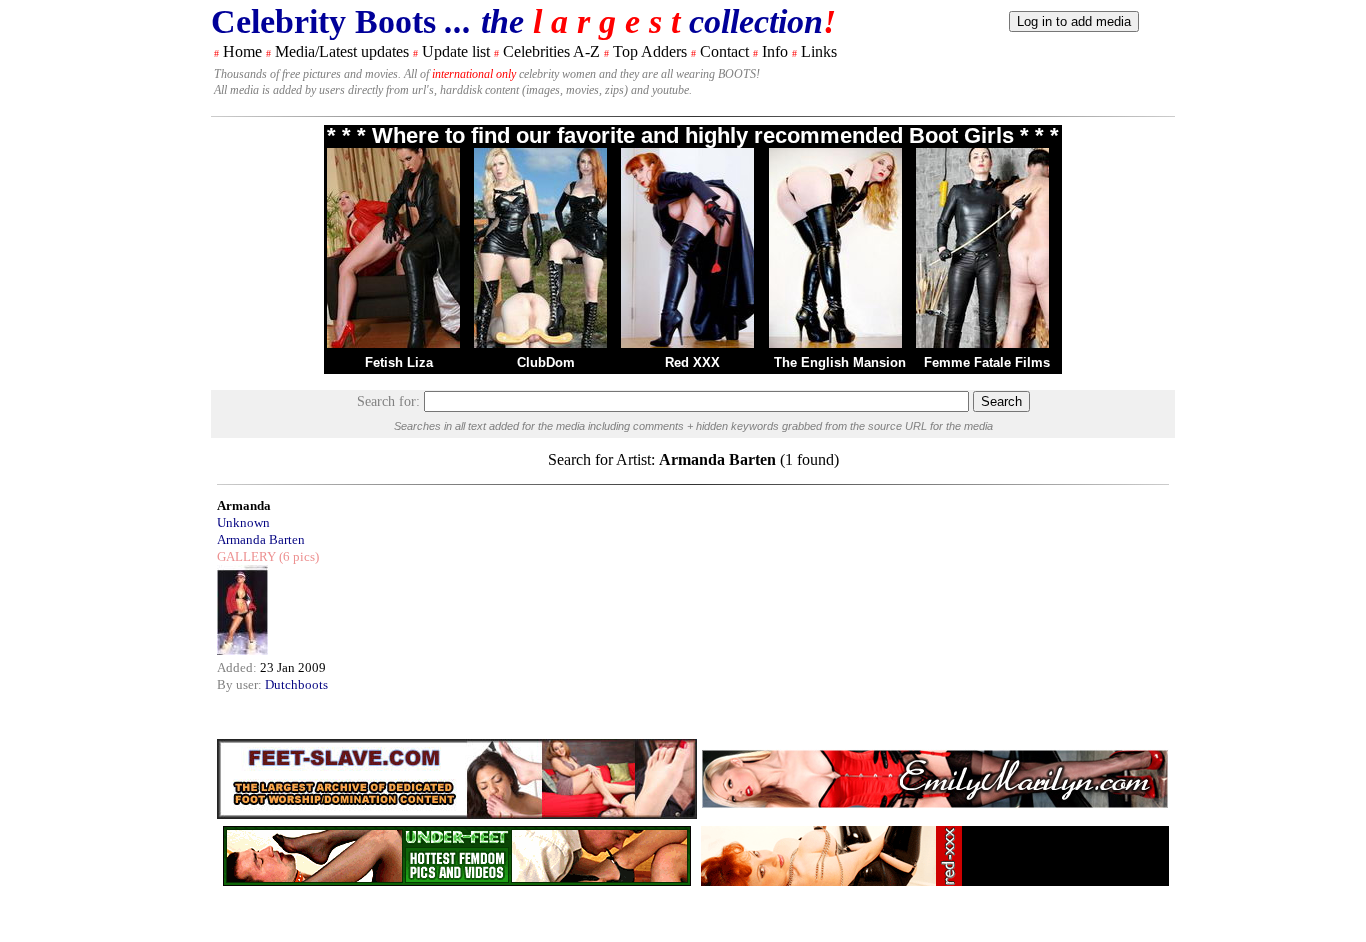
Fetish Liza (399, 362)
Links (819, 51)
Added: (238, 667)
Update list (456, 51)
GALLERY (246, 556)
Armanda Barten (261, 539)
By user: (241, 684)
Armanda (244, 505)
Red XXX (692, 362)
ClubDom (546, 362)
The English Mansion (840, 362)
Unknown (243, 522)
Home (242, 51)
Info (775, 51)
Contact (724, 51)
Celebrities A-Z (551, 51)
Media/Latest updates (342, 51)
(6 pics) (297, 556)
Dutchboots (296, 684)
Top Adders (650, 51)
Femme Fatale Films (987, 362)
